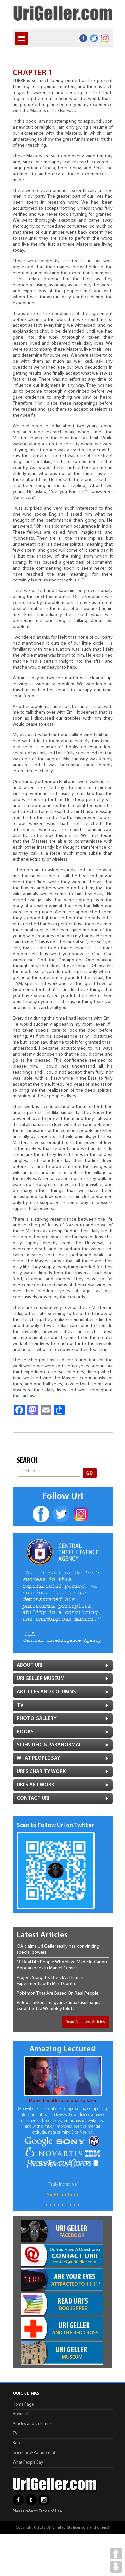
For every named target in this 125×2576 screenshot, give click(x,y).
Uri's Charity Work (41, 1772)
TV (20, 1705)
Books (25, 1732)
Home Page (23, 2405)
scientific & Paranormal (49, 1745)
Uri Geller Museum (41, 1679)
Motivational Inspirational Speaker (63, 2101)
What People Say (38, 1758)
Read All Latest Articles (85, 2022)
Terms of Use (50, 2511)
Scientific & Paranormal (34, 2453)
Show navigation (22, 38)
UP (116, 2554)
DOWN (116, 2567)
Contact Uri (33, 1798)
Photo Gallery (37, 1719)
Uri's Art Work (35, 1785)
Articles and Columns (46, 1692)
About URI (22, 2414)
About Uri (29, 1665)
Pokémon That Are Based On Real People (58, 1993)
